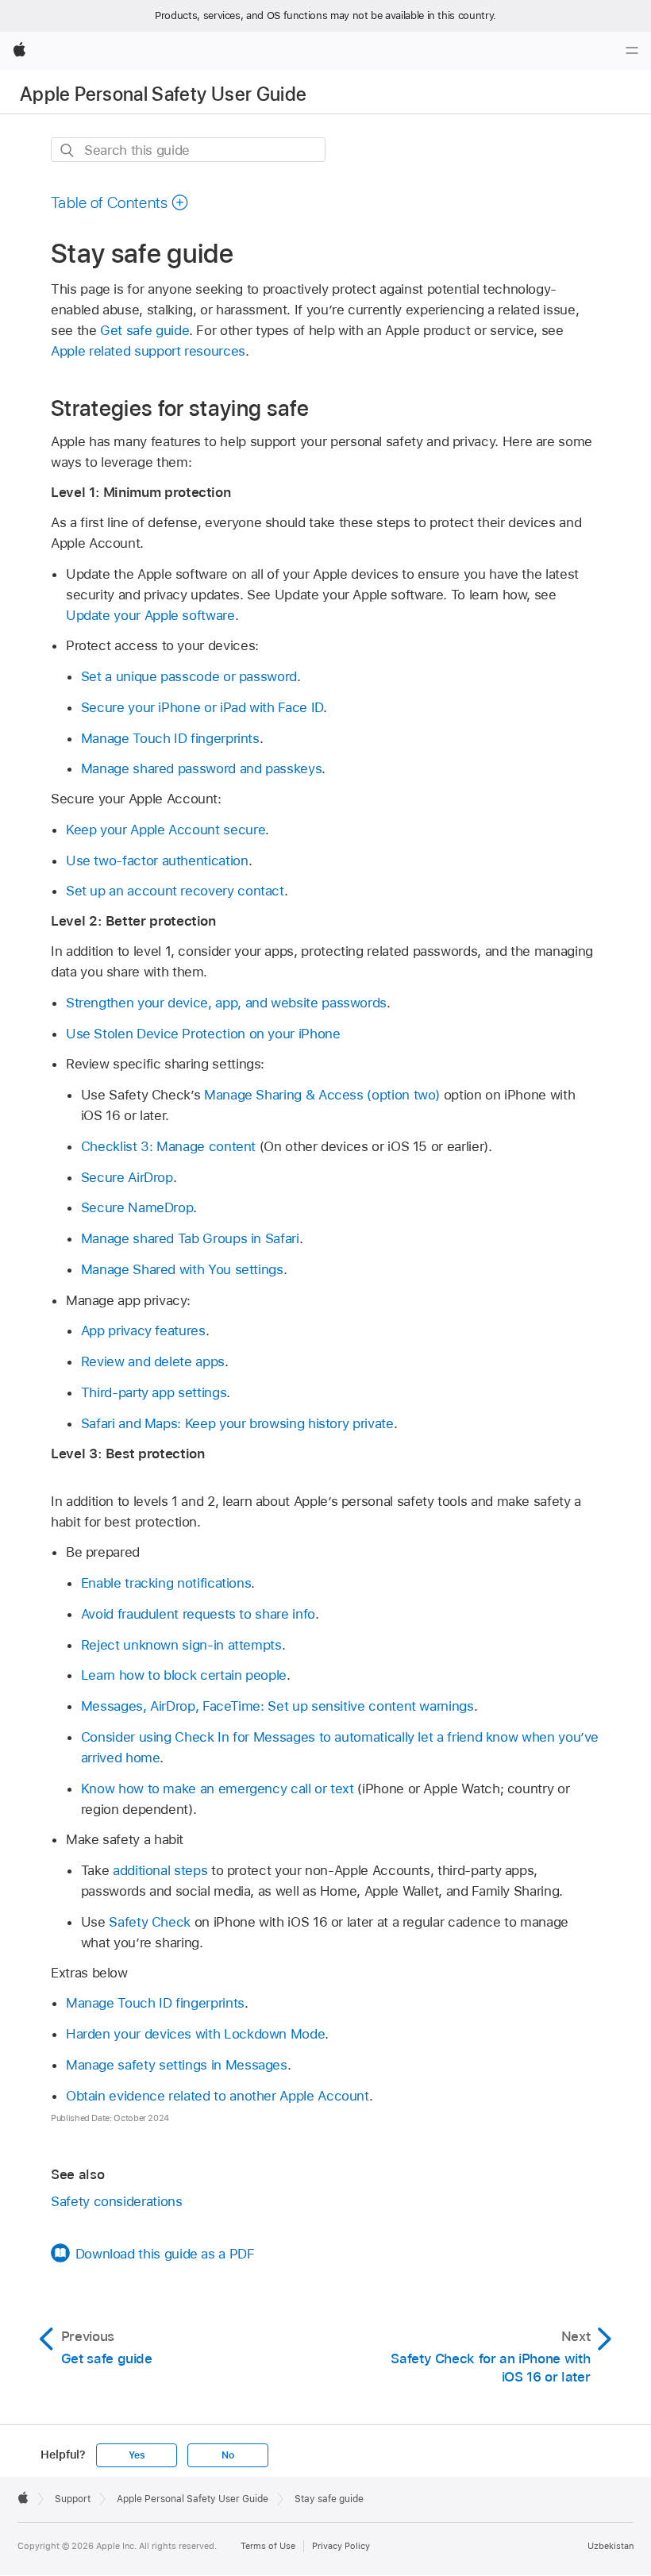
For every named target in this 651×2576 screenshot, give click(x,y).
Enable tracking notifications (166, 1583)
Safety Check (150, 1922)
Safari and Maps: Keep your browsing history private (237, 1423)
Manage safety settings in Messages (177, 2065)
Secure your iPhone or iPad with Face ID (202, 707)
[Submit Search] (68, 150)
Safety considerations (117, 2201)
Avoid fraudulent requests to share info (198, 1614)
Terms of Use (268, 2546)
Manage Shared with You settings (182, 1269)
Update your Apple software (150, 615)
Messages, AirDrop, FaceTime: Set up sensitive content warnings (277, 1706)
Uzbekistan (611, 2546)
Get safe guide (144, 330)
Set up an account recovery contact (175, 891)
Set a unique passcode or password (189, 676)
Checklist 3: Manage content (168, 1146)
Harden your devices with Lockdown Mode (195, 2034)
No (228, 2455)
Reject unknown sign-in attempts (181, 1645)
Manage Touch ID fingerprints (170, 738)
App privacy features (143, 1330)
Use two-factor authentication (157, 861)
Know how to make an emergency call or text (218, 1789)
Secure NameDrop (137, 1207)
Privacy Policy (341, 2546)
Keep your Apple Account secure (166, 830)
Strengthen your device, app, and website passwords (226, 1003)
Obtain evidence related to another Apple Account (218, 2096)
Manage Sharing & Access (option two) (322, 1095)
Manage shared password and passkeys (202, 768)
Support (73, 2499)
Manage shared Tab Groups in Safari (190, 1238)
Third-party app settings (154, 1392)
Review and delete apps (153, 1361)
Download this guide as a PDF (165, 2254)
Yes (137, 2455)
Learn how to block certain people (184, 1675)
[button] (120, 202)
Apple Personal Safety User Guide (164, 94)
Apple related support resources (148, 351)
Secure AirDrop (127, 1177)
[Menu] (632, 51)
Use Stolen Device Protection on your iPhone (203, 1034)
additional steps (160, 1870)
